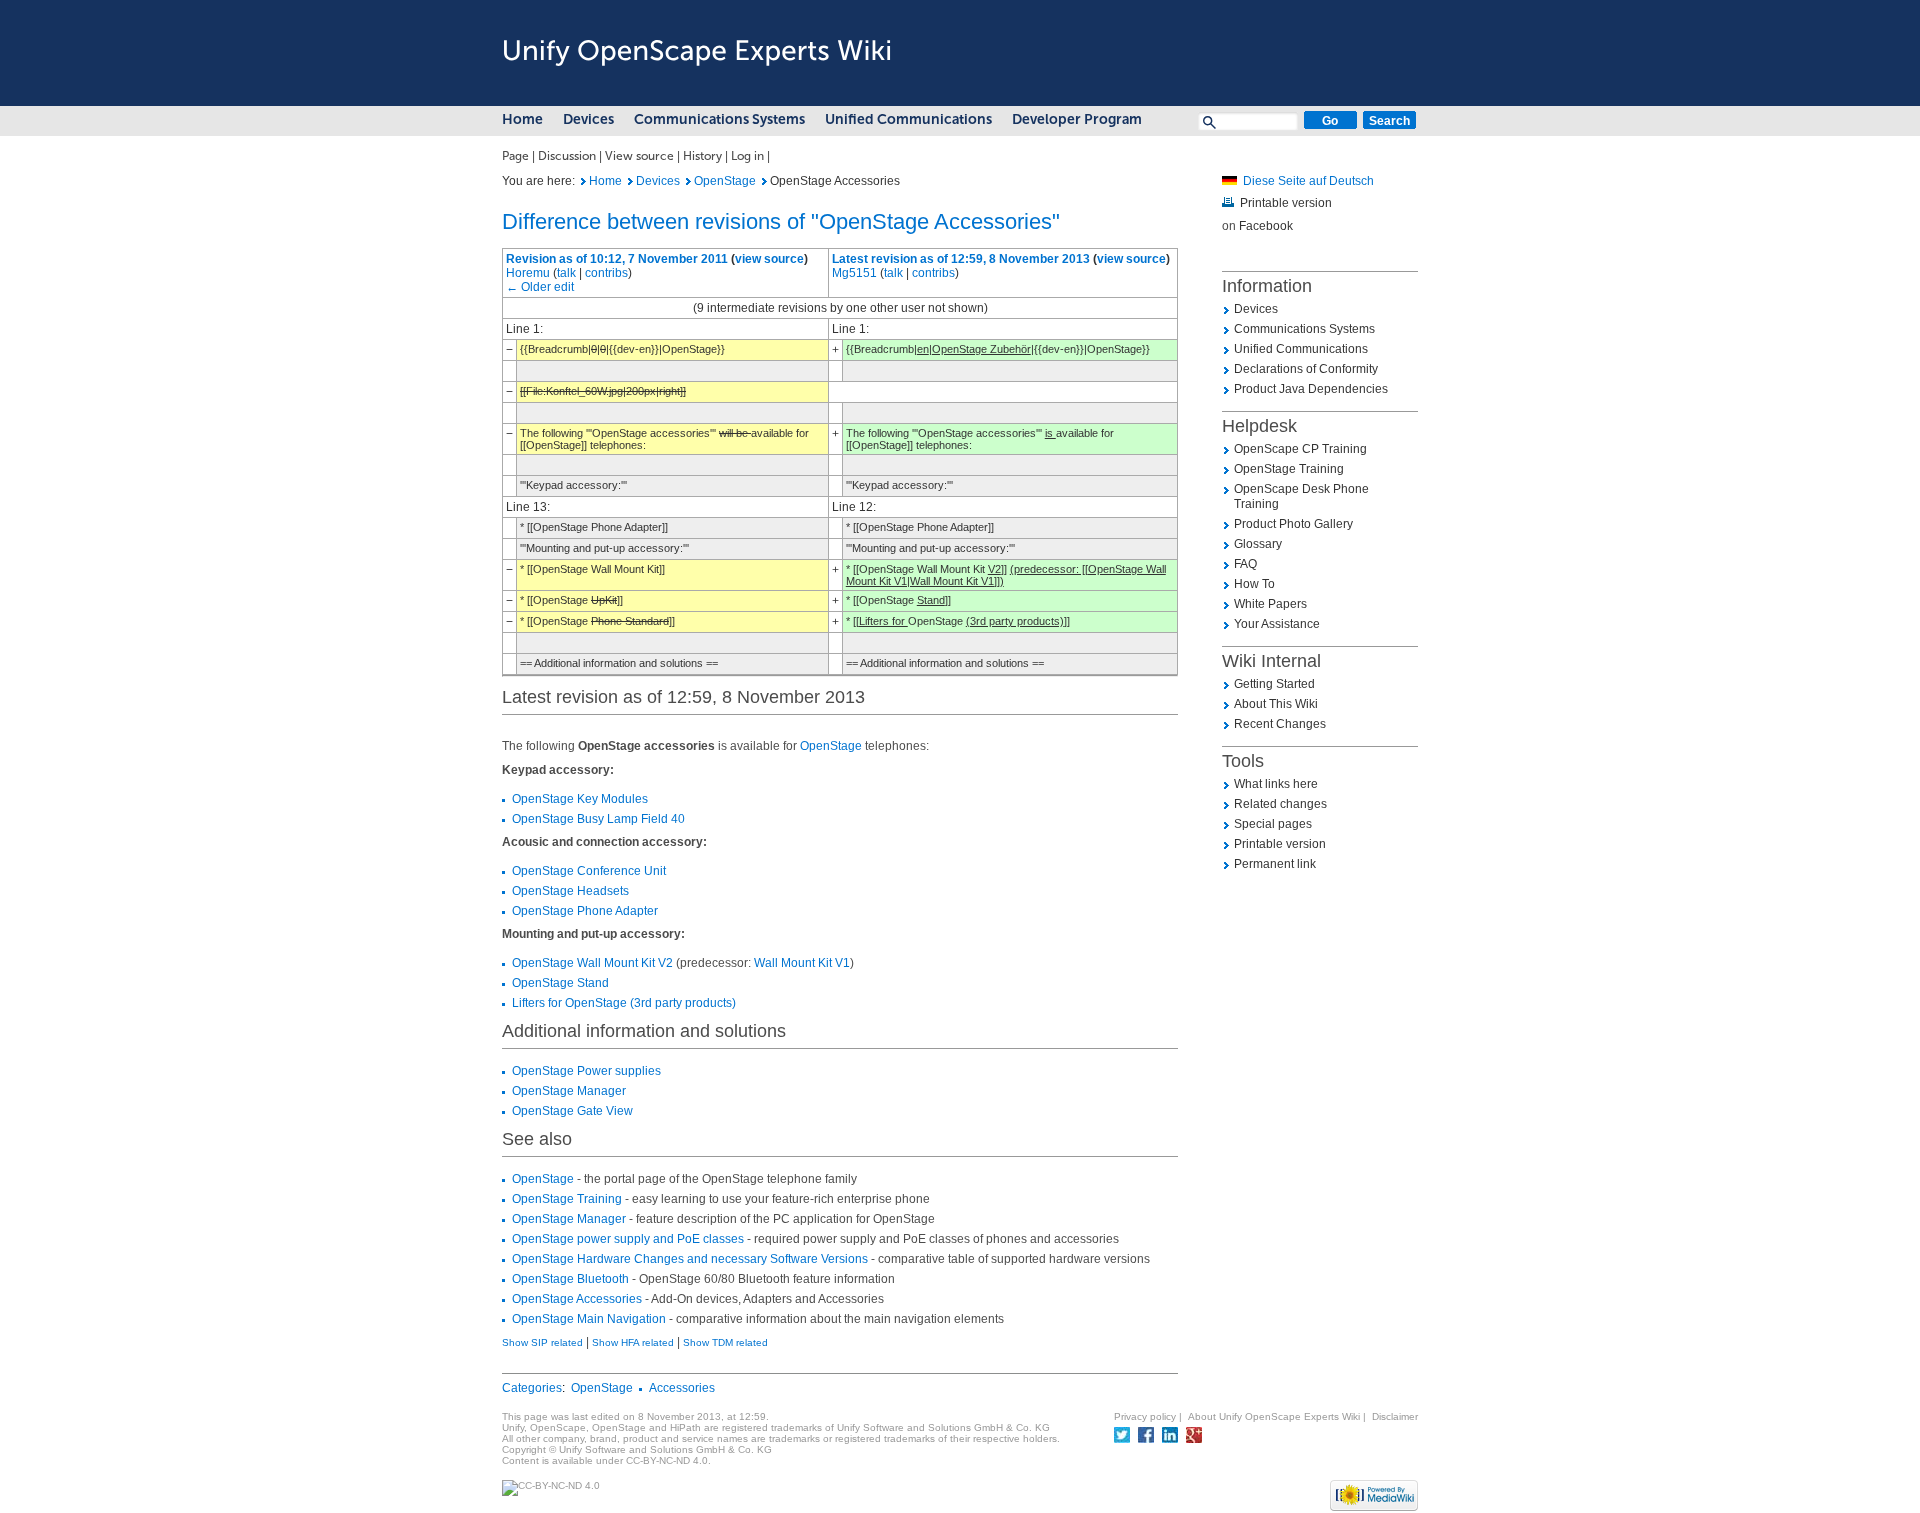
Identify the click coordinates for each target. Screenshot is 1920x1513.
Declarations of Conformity (1306, 369)
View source (639, 156)
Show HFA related (633, 1342)
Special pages (1273, 824)
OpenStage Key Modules (580, 799)
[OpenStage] (688, 181)
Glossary (1258, 544)
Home (522, 119)
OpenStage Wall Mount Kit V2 (592, 963)
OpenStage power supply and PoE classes (628, 1239)
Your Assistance (1277, 624)
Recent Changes (1280, 724)
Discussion (567, 156)
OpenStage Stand (560, 983)
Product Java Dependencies (1311, 389)
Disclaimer (1395, 1416)
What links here (1276, 784)
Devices (588, 119)
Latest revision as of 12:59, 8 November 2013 (961, 259)
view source (769, 259)
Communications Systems (719, 119)
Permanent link (1275, 864)
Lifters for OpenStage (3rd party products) (624, 1003)
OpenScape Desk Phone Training (1301, 496)
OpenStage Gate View (572, 1111)
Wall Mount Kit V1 (802, 963)
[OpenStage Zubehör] (1229, 181)
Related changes (1280, 804)
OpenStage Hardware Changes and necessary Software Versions (690, 1259)
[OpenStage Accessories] (583, 181)
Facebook (1266, 226)
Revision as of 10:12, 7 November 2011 (617, 259)
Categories (532, 1388)
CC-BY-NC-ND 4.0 (667, 1460)
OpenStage (725, 181)
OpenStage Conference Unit (589, 871)
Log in (747, 156)
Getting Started (1274, 684)
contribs (606, 273)
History (702, 156)
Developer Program (1077, 119)
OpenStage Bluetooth (570, 1279)
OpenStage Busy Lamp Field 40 (598, 819)
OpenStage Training (567, 1199)
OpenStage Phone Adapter (585, 911)
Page (515, 156)
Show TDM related (725, 1342)
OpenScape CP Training (1300, 449)
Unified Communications (908, 119)
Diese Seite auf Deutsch (1308, 181)
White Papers (1270, 604)
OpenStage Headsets (570, 891)
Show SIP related (542, 1342)
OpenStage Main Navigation (589, 1319)
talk (566, 273)
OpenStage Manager (569, 1091)
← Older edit (540, 287)
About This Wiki (1276, 704)
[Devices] (630, 181)
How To (1254, 584)
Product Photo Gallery (1293, 524)
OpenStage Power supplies (586, 1071)
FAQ (1245, 564)
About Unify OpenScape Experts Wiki (1274, 1416)
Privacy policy (1145, 1416)
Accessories (682, 1388)
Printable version (1286, 203)
